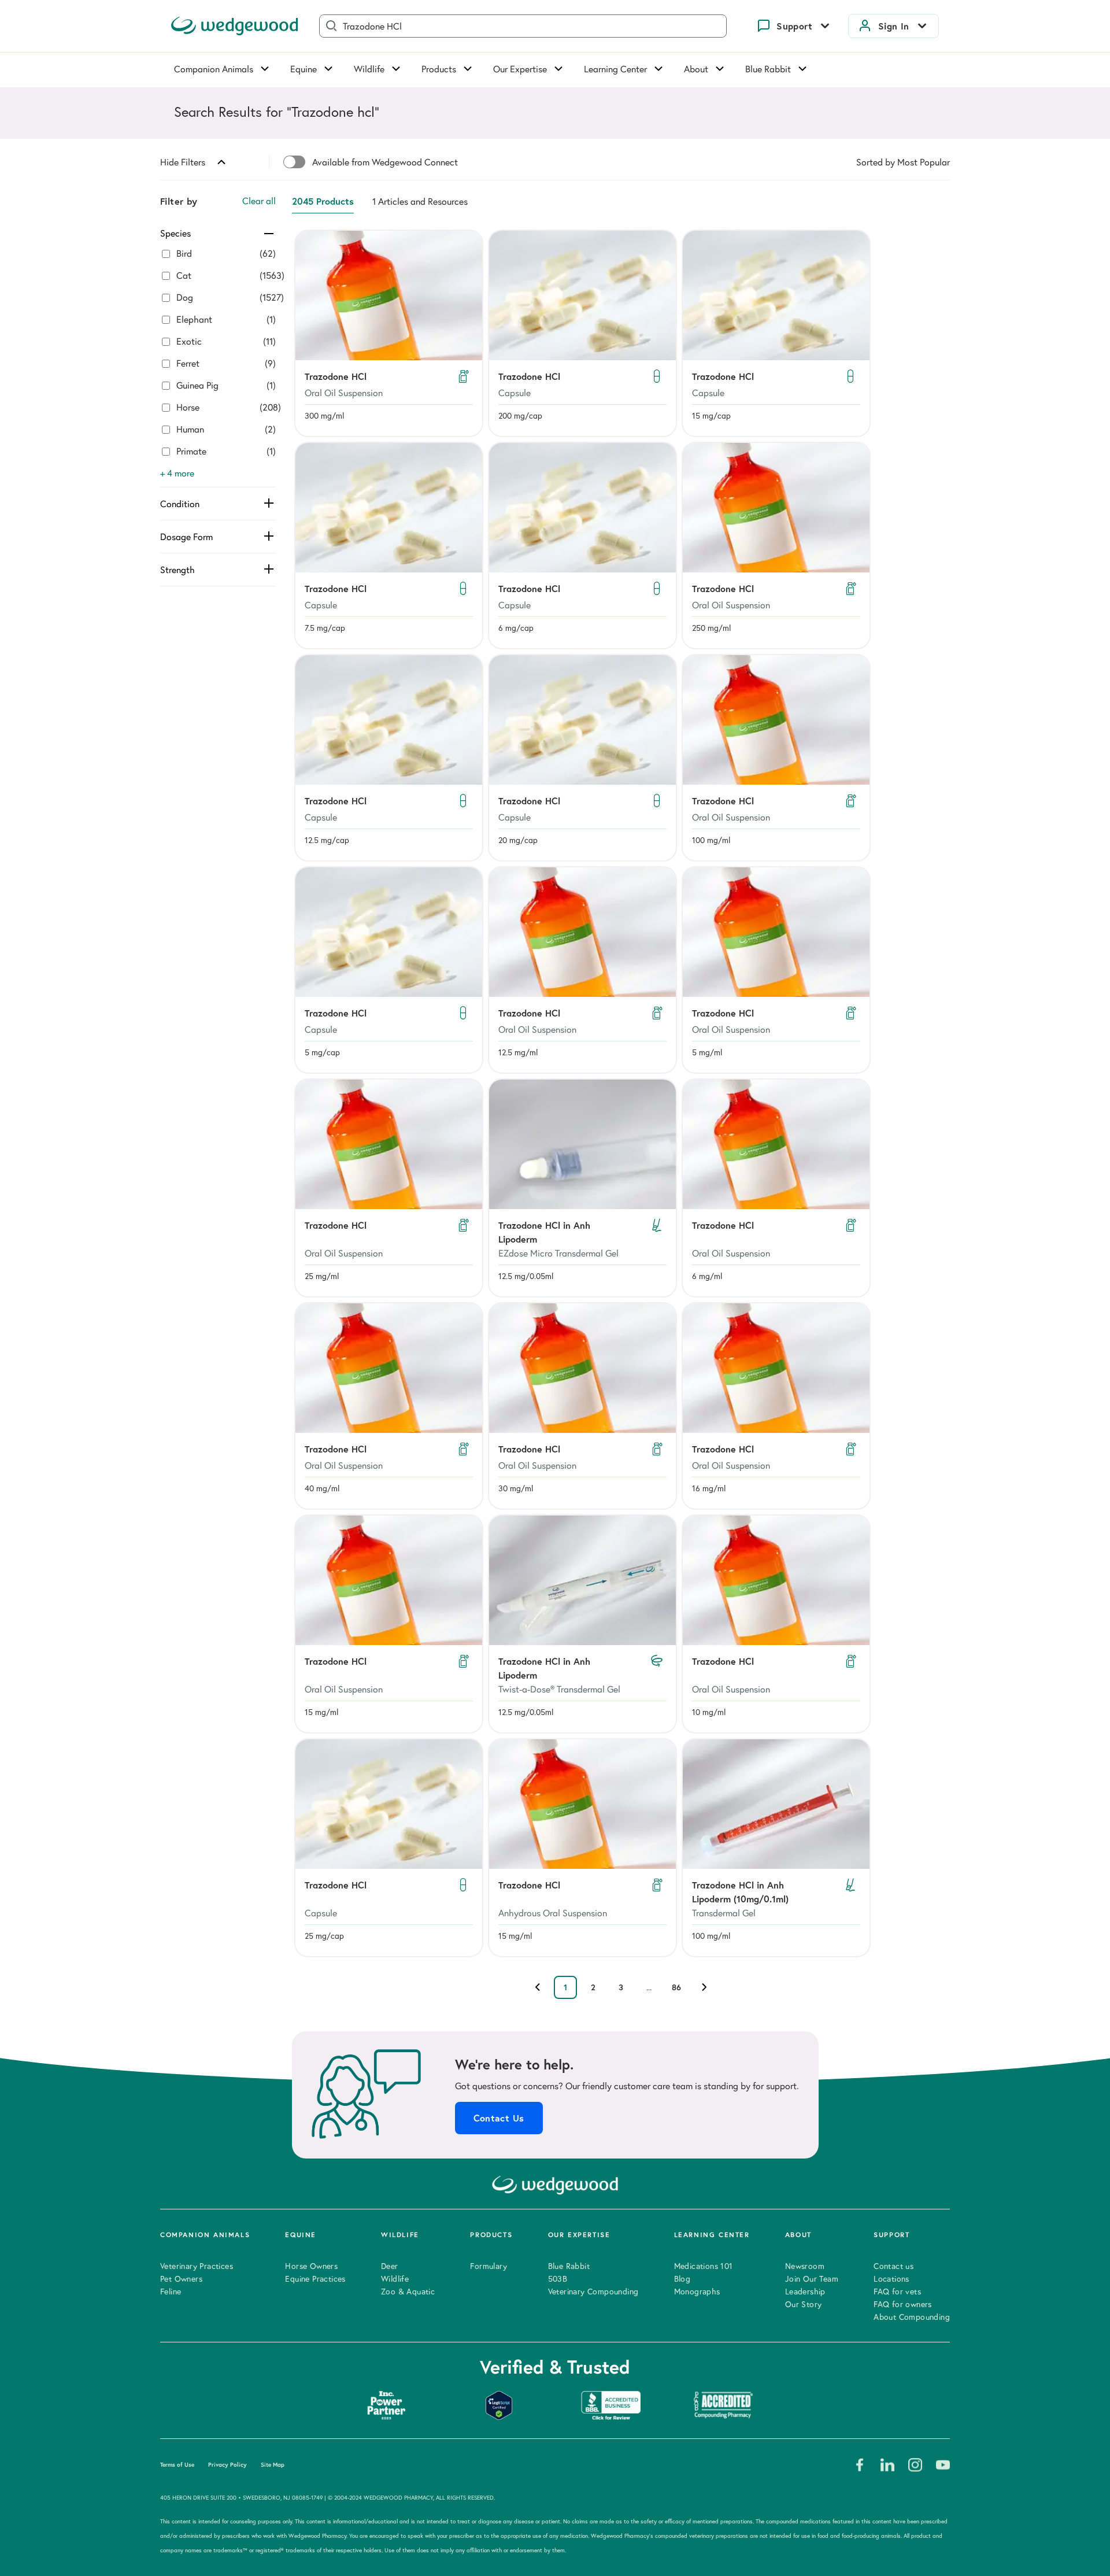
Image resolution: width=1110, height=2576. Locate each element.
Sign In (894, 26)
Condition (180, 504)
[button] (389, 333)
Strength (177, 570)
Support (794, 26)
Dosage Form (186, 537)
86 (676, 1987)
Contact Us (499, 2118)
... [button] (649, 1987)
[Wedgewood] (235, 26)
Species (175, 233)
